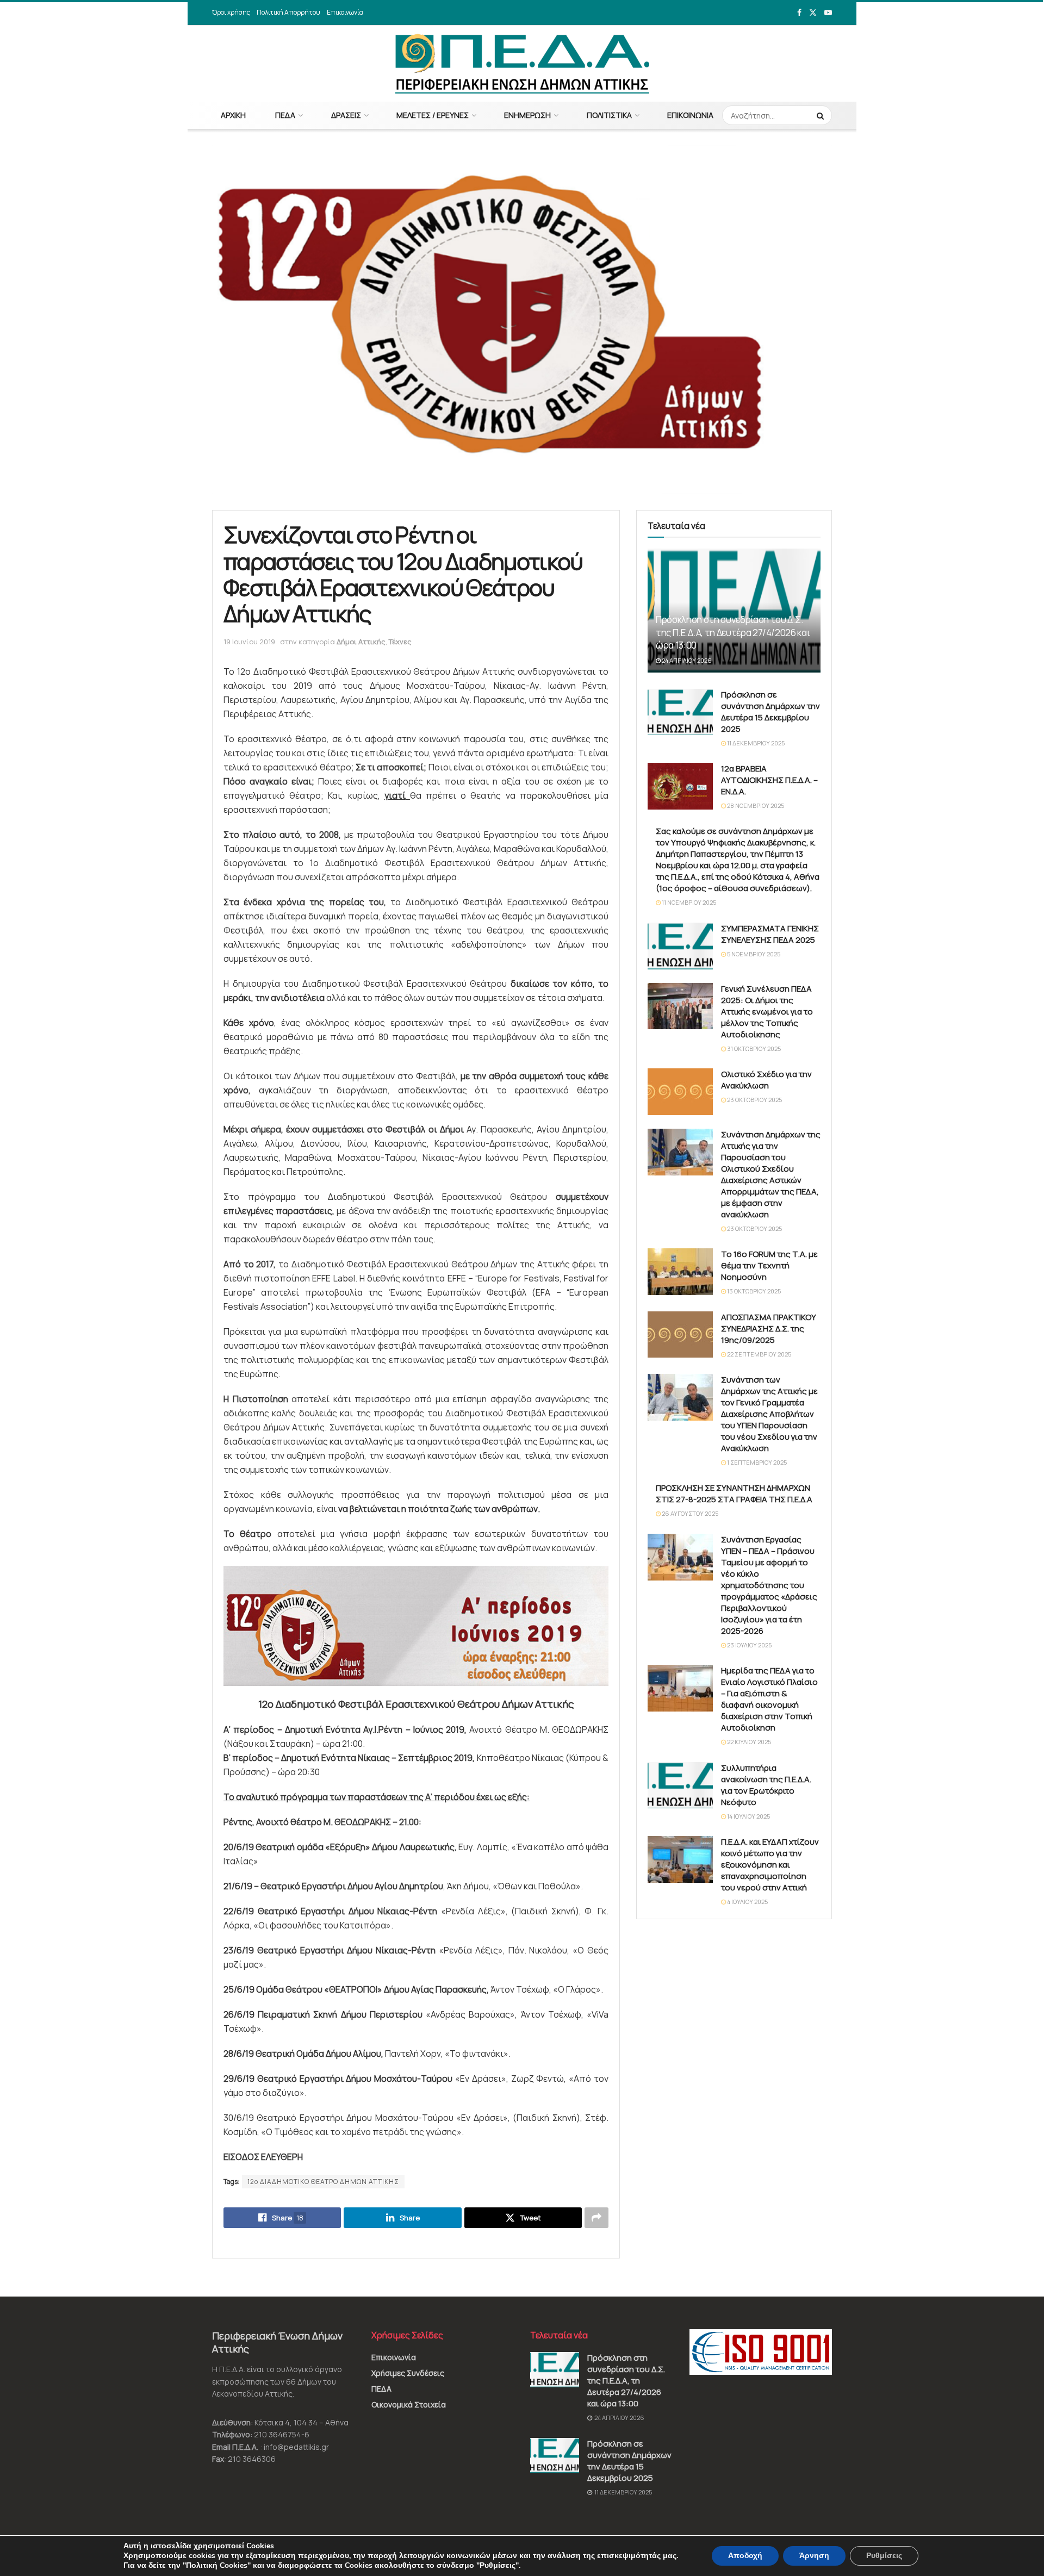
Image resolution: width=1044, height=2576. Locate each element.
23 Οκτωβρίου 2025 (754, 1100)
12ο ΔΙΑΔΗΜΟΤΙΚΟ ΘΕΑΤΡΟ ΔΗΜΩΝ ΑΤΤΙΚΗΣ (323, 2182)
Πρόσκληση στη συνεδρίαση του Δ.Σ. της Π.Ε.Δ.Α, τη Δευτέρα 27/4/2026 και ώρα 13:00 (733, 633)
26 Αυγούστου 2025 (689, 1513)
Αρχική (233, 115)
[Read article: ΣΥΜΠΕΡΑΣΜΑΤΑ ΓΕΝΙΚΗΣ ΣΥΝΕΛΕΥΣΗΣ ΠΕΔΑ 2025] (680, 946)
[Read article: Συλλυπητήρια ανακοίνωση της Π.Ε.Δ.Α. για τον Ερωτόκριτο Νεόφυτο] (680, 1785)
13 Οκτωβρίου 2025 (753, 1291)
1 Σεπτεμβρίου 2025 (756, 1462)
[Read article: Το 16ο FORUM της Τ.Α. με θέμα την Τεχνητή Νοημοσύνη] (680, 1272)
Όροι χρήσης (231, 12)
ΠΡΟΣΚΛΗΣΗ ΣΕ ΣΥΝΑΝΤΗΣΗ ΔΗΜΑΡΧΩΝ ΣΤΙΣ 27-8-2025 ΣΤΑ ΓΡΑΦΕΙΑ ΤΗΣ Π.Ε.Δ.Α (734, 1494)
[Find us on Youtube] (828, 13)
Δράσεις (346, 115)
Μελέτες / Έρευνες (433, 115)
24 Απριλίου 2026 (686, 660)
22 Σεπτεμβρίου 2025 (759, 1354)
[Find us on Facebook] (799, 13)
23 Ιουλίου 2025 (749, 1645)
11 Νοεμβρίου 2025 (688, 902)
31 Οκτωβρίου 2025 (753, 1049)
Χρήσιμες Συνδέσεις (408, 2373)
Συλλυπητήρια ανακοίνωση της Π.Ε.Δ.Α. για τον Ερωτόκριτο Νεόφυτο (766, 1785)
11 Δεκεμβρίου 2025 (755, 743)
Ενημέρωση (527, 115)
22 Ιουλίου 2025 (748, 1742)
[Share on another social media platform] (596, 2218)
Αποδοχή (745, 2556)
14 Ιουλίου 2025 (748, 1816)
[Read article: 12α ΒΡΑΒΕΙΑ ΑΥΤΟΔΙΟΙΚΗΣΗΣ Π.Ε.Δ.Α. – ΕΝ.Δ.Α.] (680, 786)
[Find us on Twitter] (813, 13)
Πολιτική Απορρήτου (288, 12)
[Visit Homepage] (522, 64)
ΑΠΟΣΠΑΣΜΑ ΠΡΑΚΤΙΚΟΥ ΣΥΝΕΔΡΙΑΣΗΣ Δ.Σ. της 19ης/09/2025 (769, 1329)
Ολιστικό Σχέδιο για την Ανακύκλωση (766, 1080)
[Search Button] (822, 115)
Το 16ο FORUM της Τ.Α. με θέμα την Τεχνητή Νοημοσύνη (769, 1265)
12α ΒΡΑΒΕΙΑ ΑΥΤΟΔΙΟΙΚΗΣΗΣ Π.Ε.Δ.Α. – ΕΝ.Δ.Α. (769, 780)
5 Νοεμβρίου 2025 (753, 954)
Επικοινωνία (345, 12)
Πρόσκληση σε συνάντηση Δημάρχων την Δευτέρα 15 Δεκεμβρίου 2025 (770, 712)
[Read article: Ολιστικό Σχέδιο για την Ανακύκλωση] (680, 1092)
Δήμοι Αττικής (361, 642)
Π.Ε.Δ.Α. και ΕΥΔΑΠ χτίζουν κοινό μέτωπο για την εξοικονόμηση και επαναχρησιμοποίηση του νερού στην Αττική (770, 1865)
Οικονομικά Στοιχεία (409, 2404)
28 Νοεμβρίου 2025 (755, 805)
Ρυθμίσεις (884, 2556)
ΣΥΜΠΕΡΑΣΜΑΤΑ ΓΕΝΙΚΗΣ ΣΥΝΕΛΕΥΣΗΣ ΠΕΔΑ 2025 (770, 934)
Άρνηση (814, 2556)
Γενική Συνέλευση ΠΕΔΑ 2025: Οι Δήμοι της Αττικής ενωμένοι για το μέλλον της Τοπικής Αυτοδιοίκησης (767, 1012)
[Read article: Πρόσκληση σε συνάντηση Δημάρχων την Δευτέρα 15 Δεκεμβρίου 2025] (680, 712)
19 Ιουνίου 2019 (249, 642)
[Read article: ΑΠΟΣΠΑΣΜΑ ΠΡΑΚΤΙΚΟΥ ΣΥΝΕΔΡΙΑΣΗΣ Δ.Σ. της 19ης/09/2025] (680, 1335)
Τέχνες (400, 642)
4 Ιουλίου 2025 (747, 1902)
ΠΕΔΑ (285, 115)
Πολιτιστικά (609, 115)
